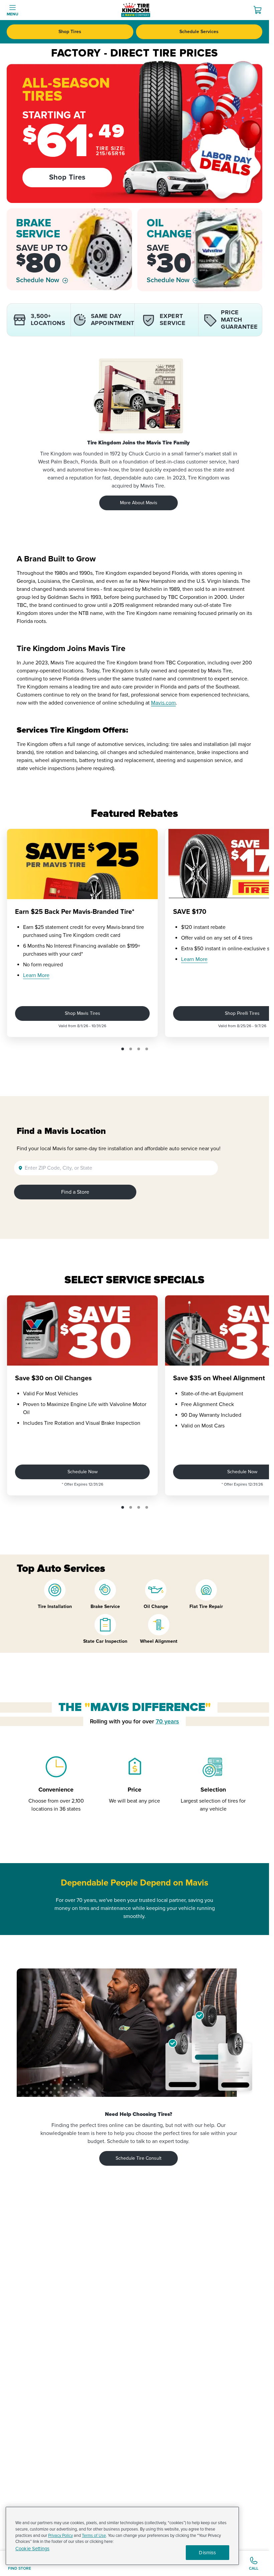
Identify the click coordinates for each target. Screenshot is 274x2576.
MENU (13, 14)
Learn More (36, 975)
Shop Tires (70, 32)
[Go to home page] (136, 10)
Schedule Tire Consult (139, 2158)
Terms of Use (94, 2536)
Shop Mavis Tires (83, 1013)
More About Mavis (139, 503)
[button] (123, 1049)
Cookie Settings (32, 2549)
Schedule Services (199, 32)
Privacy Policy (60, 2536)
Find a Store (75, 1192)
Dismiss (207, 2553)
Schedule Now (38, 280)
